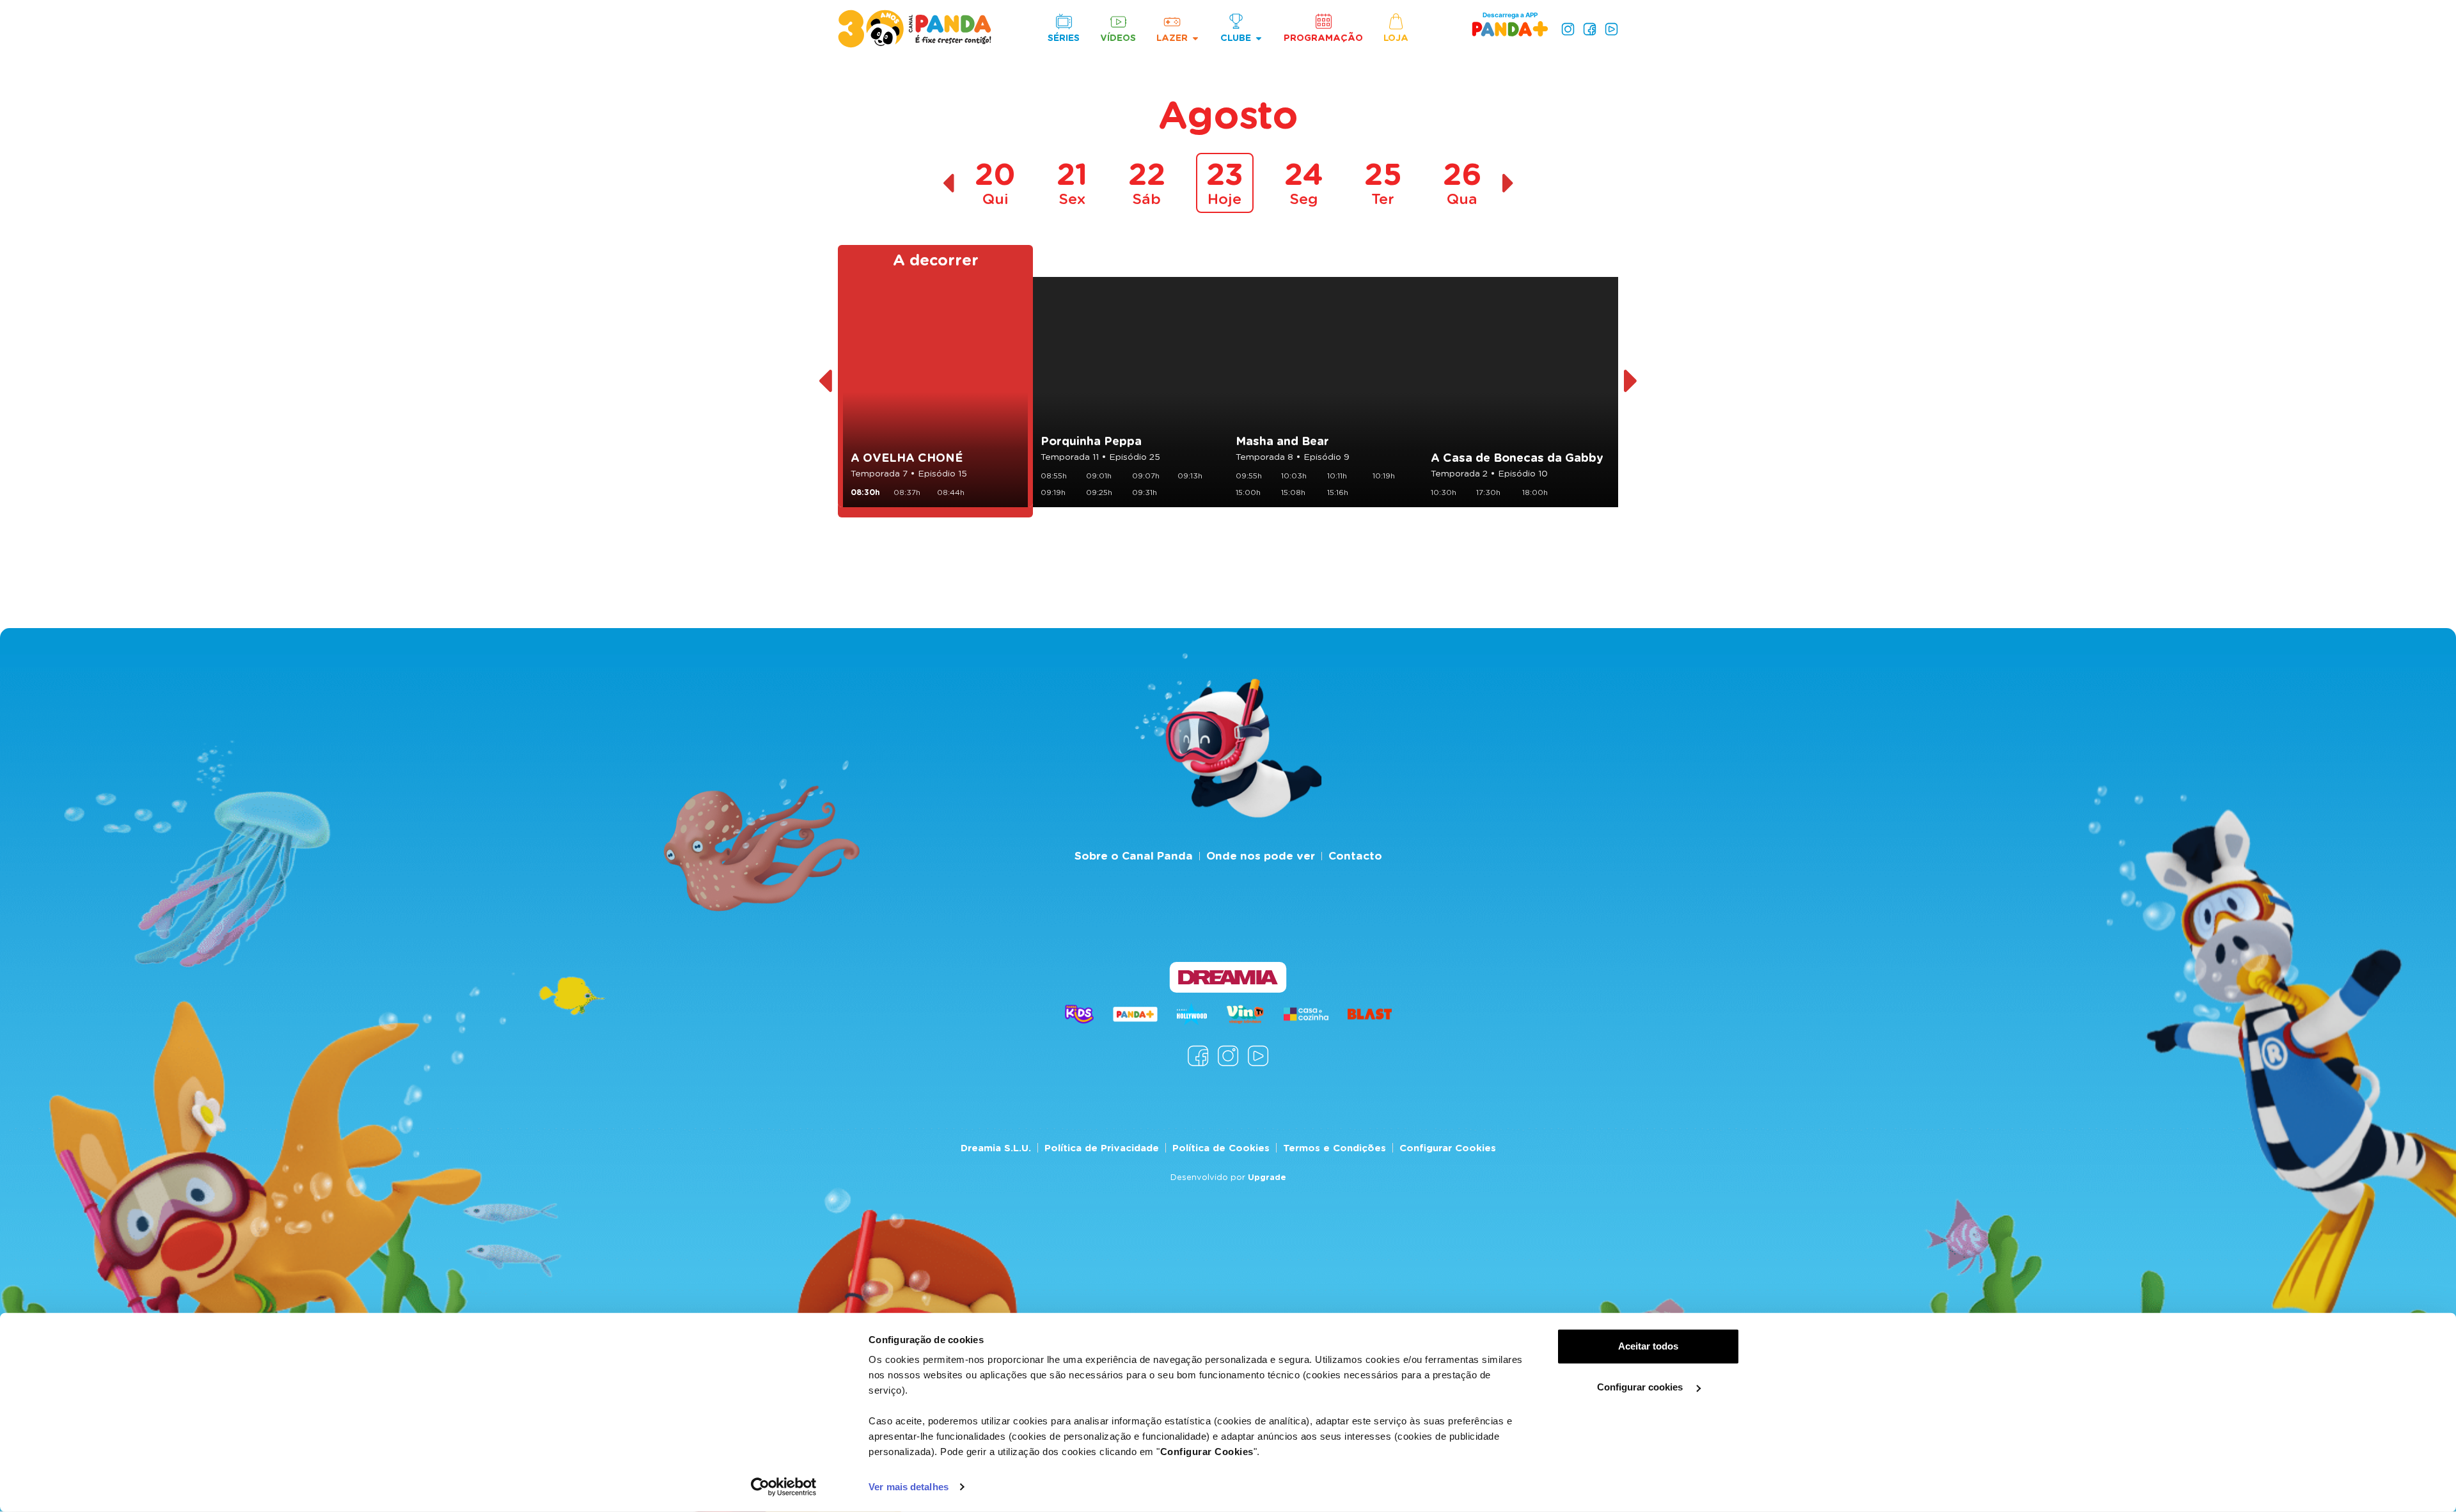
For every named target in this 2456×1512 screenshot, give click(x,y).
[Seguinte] (1631, 381)
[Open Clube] (1259, 38)
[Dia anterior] (948, 183)
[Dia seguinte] (1508, 183)
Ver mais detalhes (909, 1487)
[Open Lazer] (1195, 38)
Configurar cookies (1641, 1387)
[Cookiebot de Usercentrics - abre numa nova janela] (784, 1487)
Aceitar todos (1648, 1346)
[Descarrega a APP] (1510, 28)
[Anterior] (825, 381)
